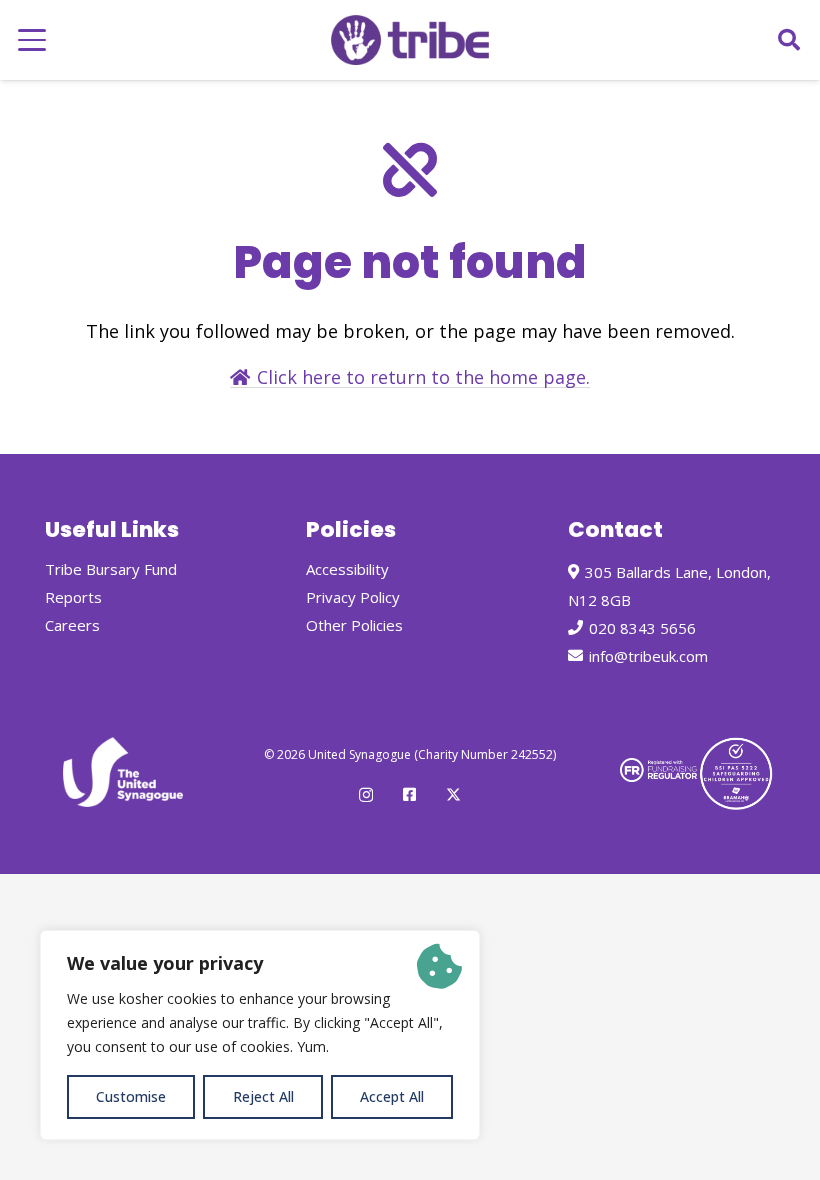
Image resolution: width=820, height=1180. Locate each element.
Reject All (263, 1096)
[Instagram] (366, 795)
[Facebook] (409, 794)
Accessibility (347, 569)
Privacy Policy (353, 597)
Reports (73, 597)
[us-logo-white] (123, 772)
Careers (72, 625)
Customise (131, 1096)
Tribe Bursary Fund (111, 569)
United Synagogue (359, 754)
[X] (453, 795)
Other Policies (354, 625)
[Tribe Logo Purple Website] (410, 40)
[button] (32, 40)
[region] (260, 1035)
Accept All (392, 1096)
